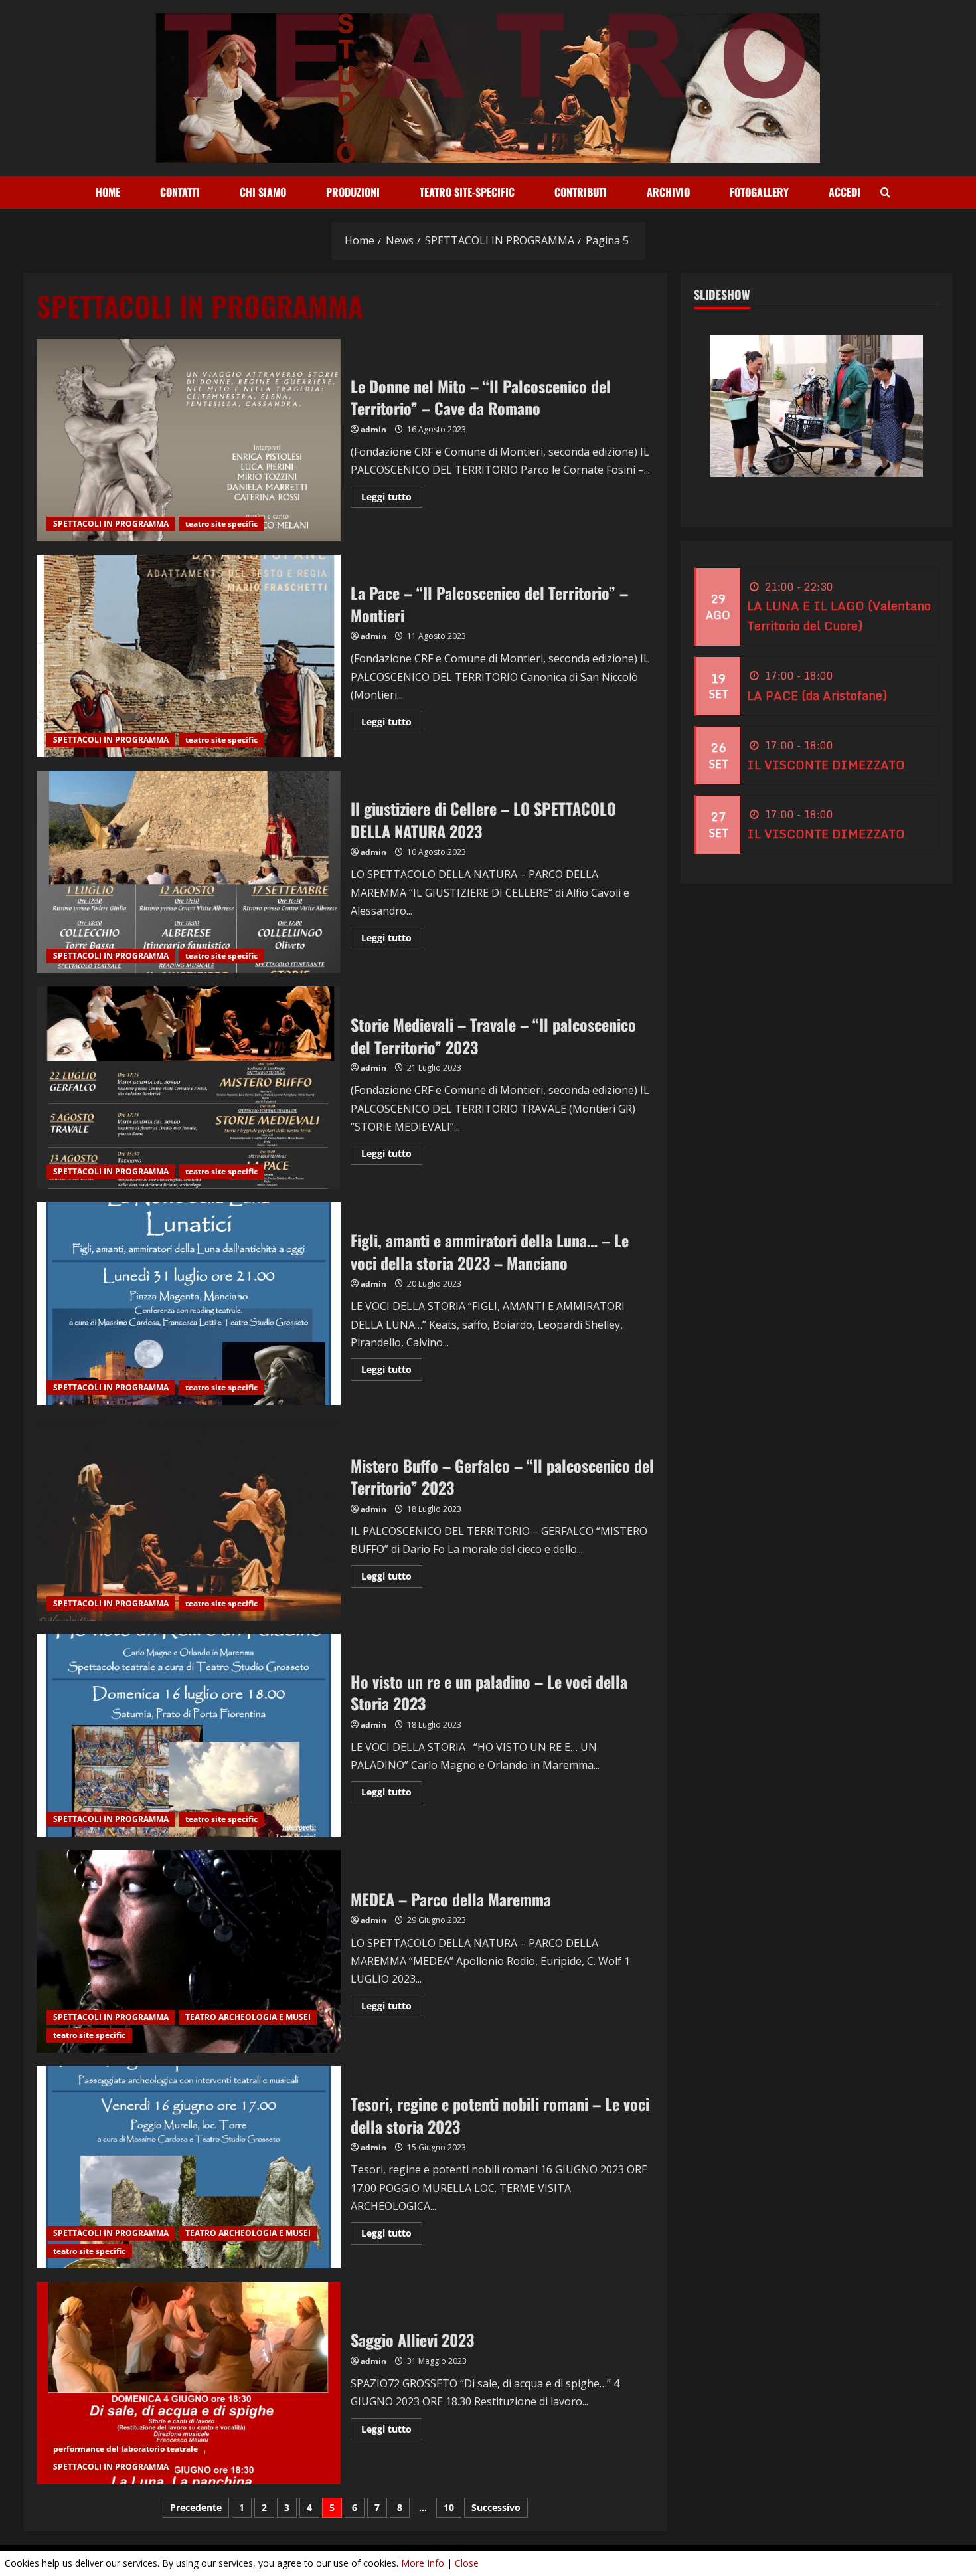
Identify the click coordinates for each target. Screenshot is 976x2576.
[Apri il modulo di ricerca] (885, 193)
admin (373, 429)
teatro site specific (221, 524)
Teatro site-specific (467, 192)
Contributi (581, 192)
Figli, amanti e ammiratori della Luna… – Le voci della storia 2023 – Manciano (189, 1304)
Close (467, 2563)
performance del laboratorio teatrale (125, 2449)
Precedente (196, 2507)
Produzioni (353, 192)
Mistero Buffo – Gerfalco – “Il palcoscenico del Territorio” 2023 (189, 1519)
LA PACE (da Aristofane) (817, 695)
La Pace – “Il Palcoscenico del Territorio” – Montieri (189, 656)
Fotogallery (759, 192)
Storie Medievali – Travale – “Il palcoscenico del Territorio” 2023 (189, 1088)
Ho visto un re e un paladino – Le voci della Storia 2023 (189, 1735)
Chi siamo (263, 192)
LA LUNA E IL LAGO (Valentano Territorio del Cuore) (839, 616)
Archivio (668, 192)
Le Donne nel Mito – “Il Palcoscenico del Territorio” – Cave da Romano (189, 440)
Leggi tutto (392, 499)
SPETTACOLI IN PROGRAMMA (111, 524)
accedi (845, 192)
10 (449, 2507)
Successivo (496, 2507)
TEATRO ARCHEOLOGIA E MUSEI (248, 2017)
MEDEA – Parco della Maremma (189, 1951)
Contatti (180, 192)
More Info (423, 2563)
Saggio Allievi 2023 (189, 2383)
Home (108, 192)
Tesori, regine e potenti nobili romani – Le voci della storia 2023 (189, 2167)
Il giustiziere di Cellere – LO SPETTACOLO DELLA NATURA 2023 (189, 872)
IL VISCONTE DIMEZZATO (826, 765)
